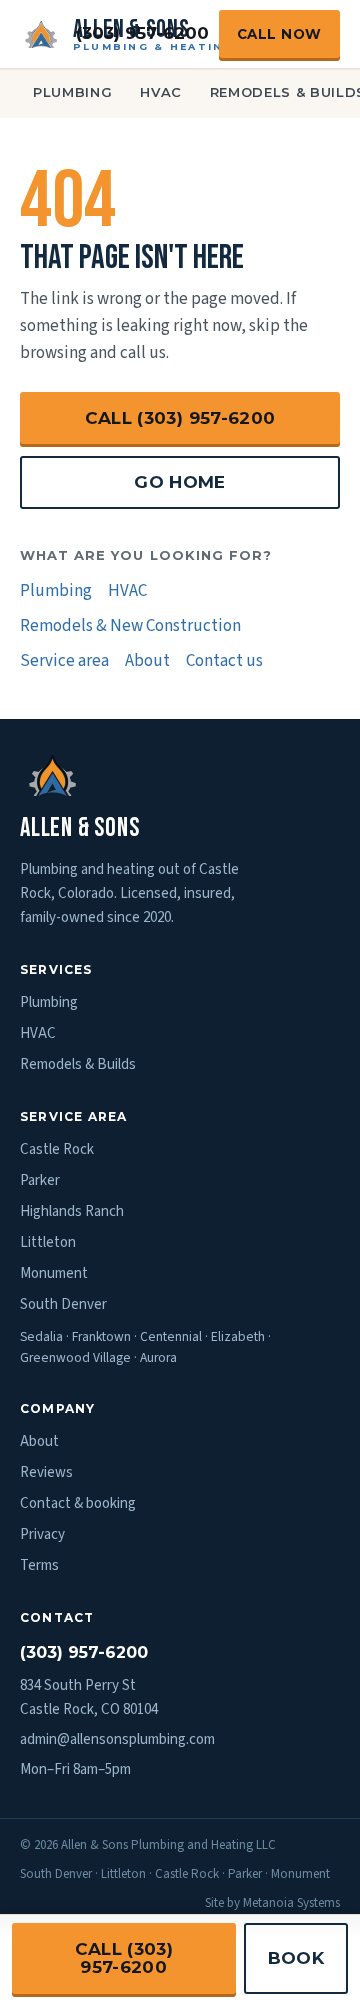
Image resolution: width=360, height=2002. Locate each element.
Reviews (46, 1472)
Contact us (224, 661)
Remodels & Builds (78, 1064)
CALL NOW (279, 34)
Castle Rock (57, 1149)
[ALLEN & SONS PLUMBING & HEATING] (41, 34)
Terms (39, 1565)
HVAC (161, 92)
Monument (54, 1273)
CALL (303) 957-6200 (180, 418)
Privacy (42, 1534)
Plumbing (72, 92)
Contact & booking (78, 1503)
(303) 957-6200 (142, 33)
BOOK (296, 1958)
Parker (40, 1180)
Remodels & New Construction (130, 626)
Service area (64, 661)
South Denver (63, 1304)
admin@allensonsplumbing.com (117, 1739)
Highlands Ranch (72, 1211)
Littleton (48, 1242)
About (147, 661)
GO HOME (179, 482)
